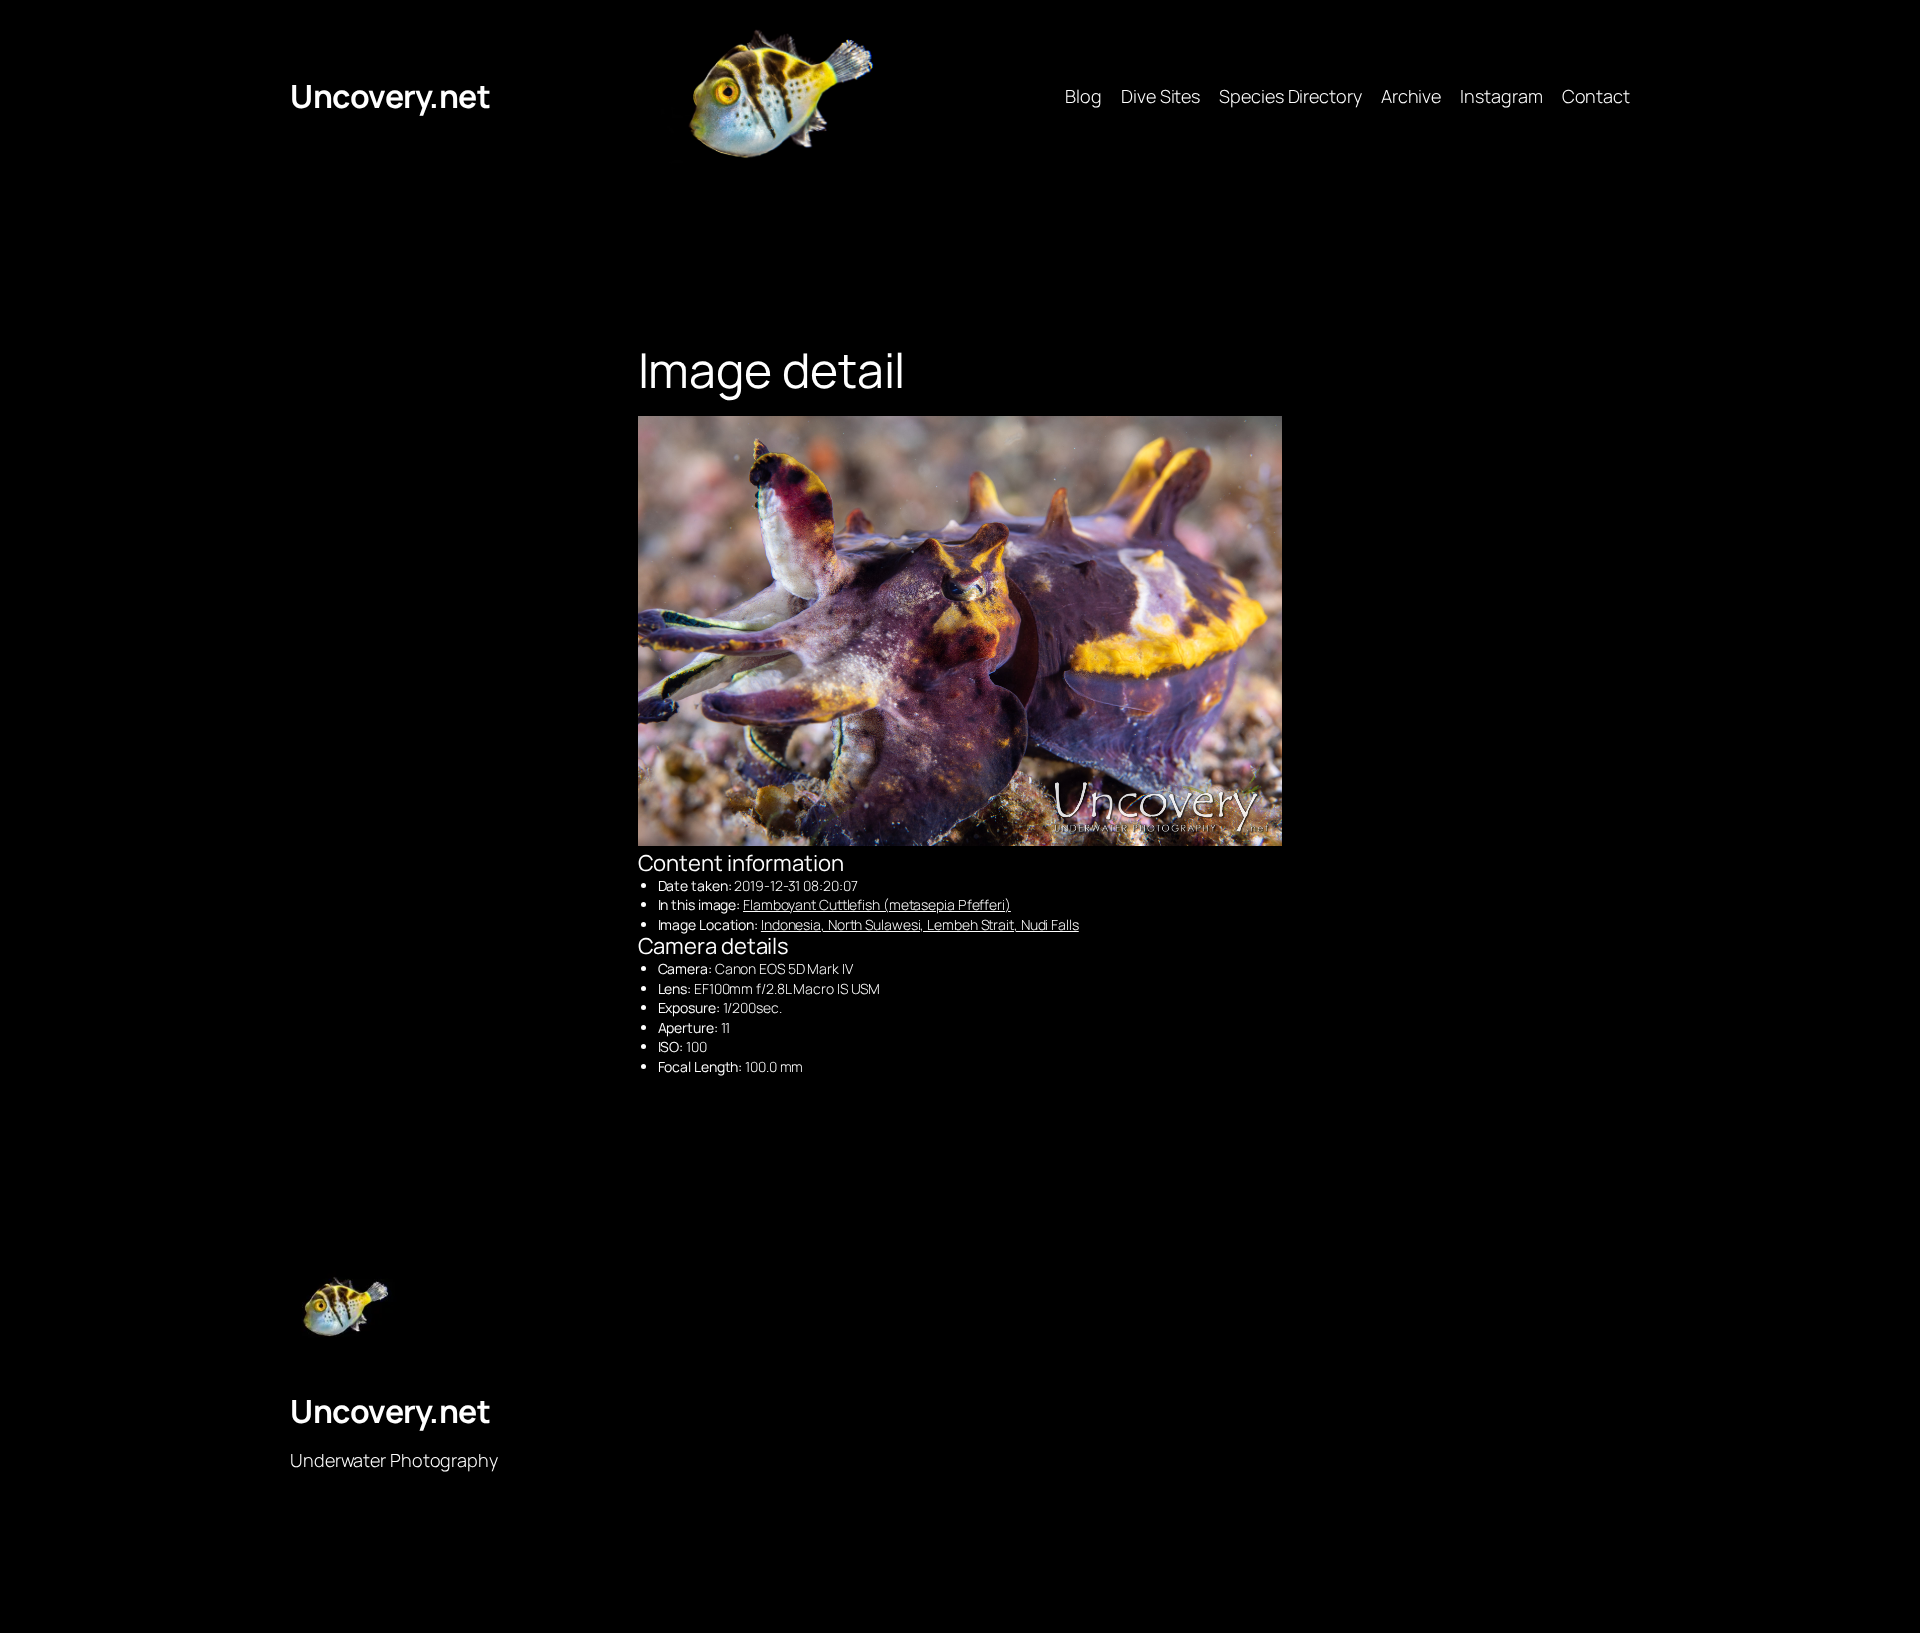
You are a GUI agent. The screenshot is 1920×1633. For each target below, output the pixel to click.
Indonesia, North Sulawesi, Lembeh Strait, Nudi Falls (920, 924)
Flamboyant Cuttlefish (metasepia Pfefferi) (877, 904)
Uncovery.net (390, 96)
